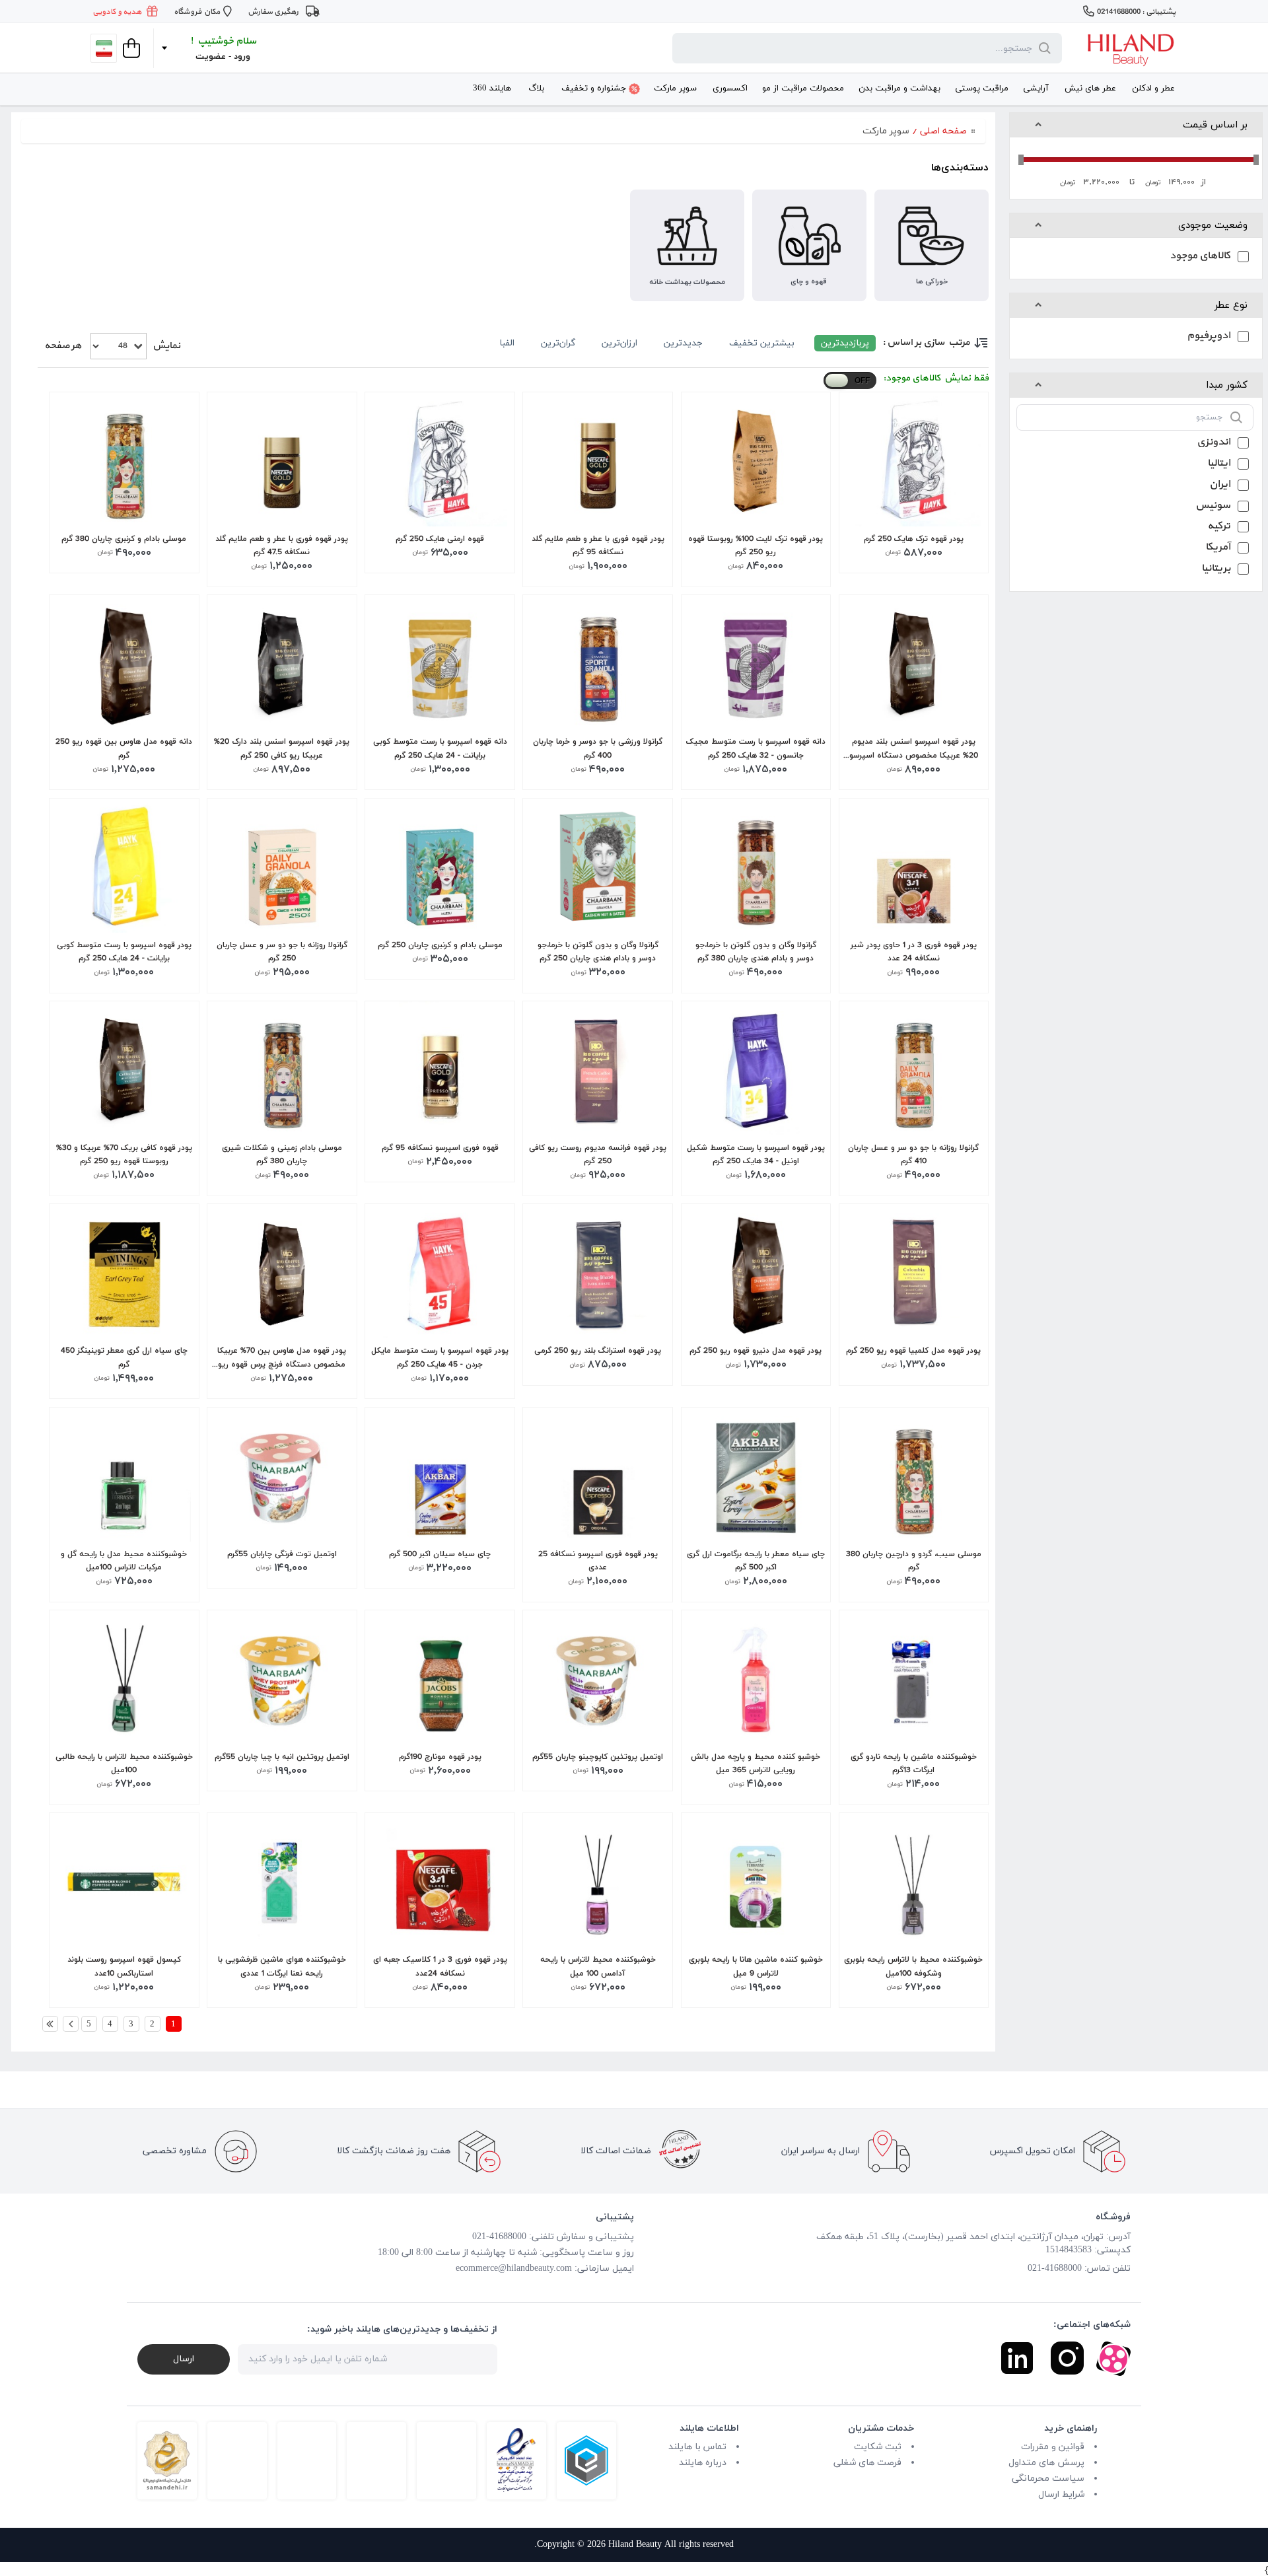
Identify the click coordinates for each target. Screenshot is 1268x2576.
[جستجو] (1042, 48)
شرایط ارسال (1061, 2494)
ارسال (184, 2359)
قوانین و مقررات (1053, 2447)
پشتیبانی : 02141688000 (1136, 12)
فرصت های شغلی (867, 2463)
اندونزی (1214, 444)
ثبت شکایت (878, 2447)
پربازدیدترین (845, 343)
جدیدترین (683, 343)
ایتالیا (1219, 465)
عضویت (211, 57)
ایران (1220, 486)
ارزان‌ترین (619, 343)
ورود (242, 57)
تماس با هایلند (697, 2447)
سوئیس (1213, 507)
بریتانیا (1216, 570)
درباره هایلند (703, 2463)
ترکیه (1219, 527)
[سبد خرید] (130, 48)
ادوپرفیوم (1209, 337)
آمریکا (1218, 549)
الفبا (507, 343)
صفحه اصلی (943, 131)
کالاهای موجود (1200, 257)
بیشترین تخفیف (762, 343)
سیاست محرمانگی (1048, 2479)
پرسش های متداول (1046, 2463)
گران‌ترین (558, 343)
